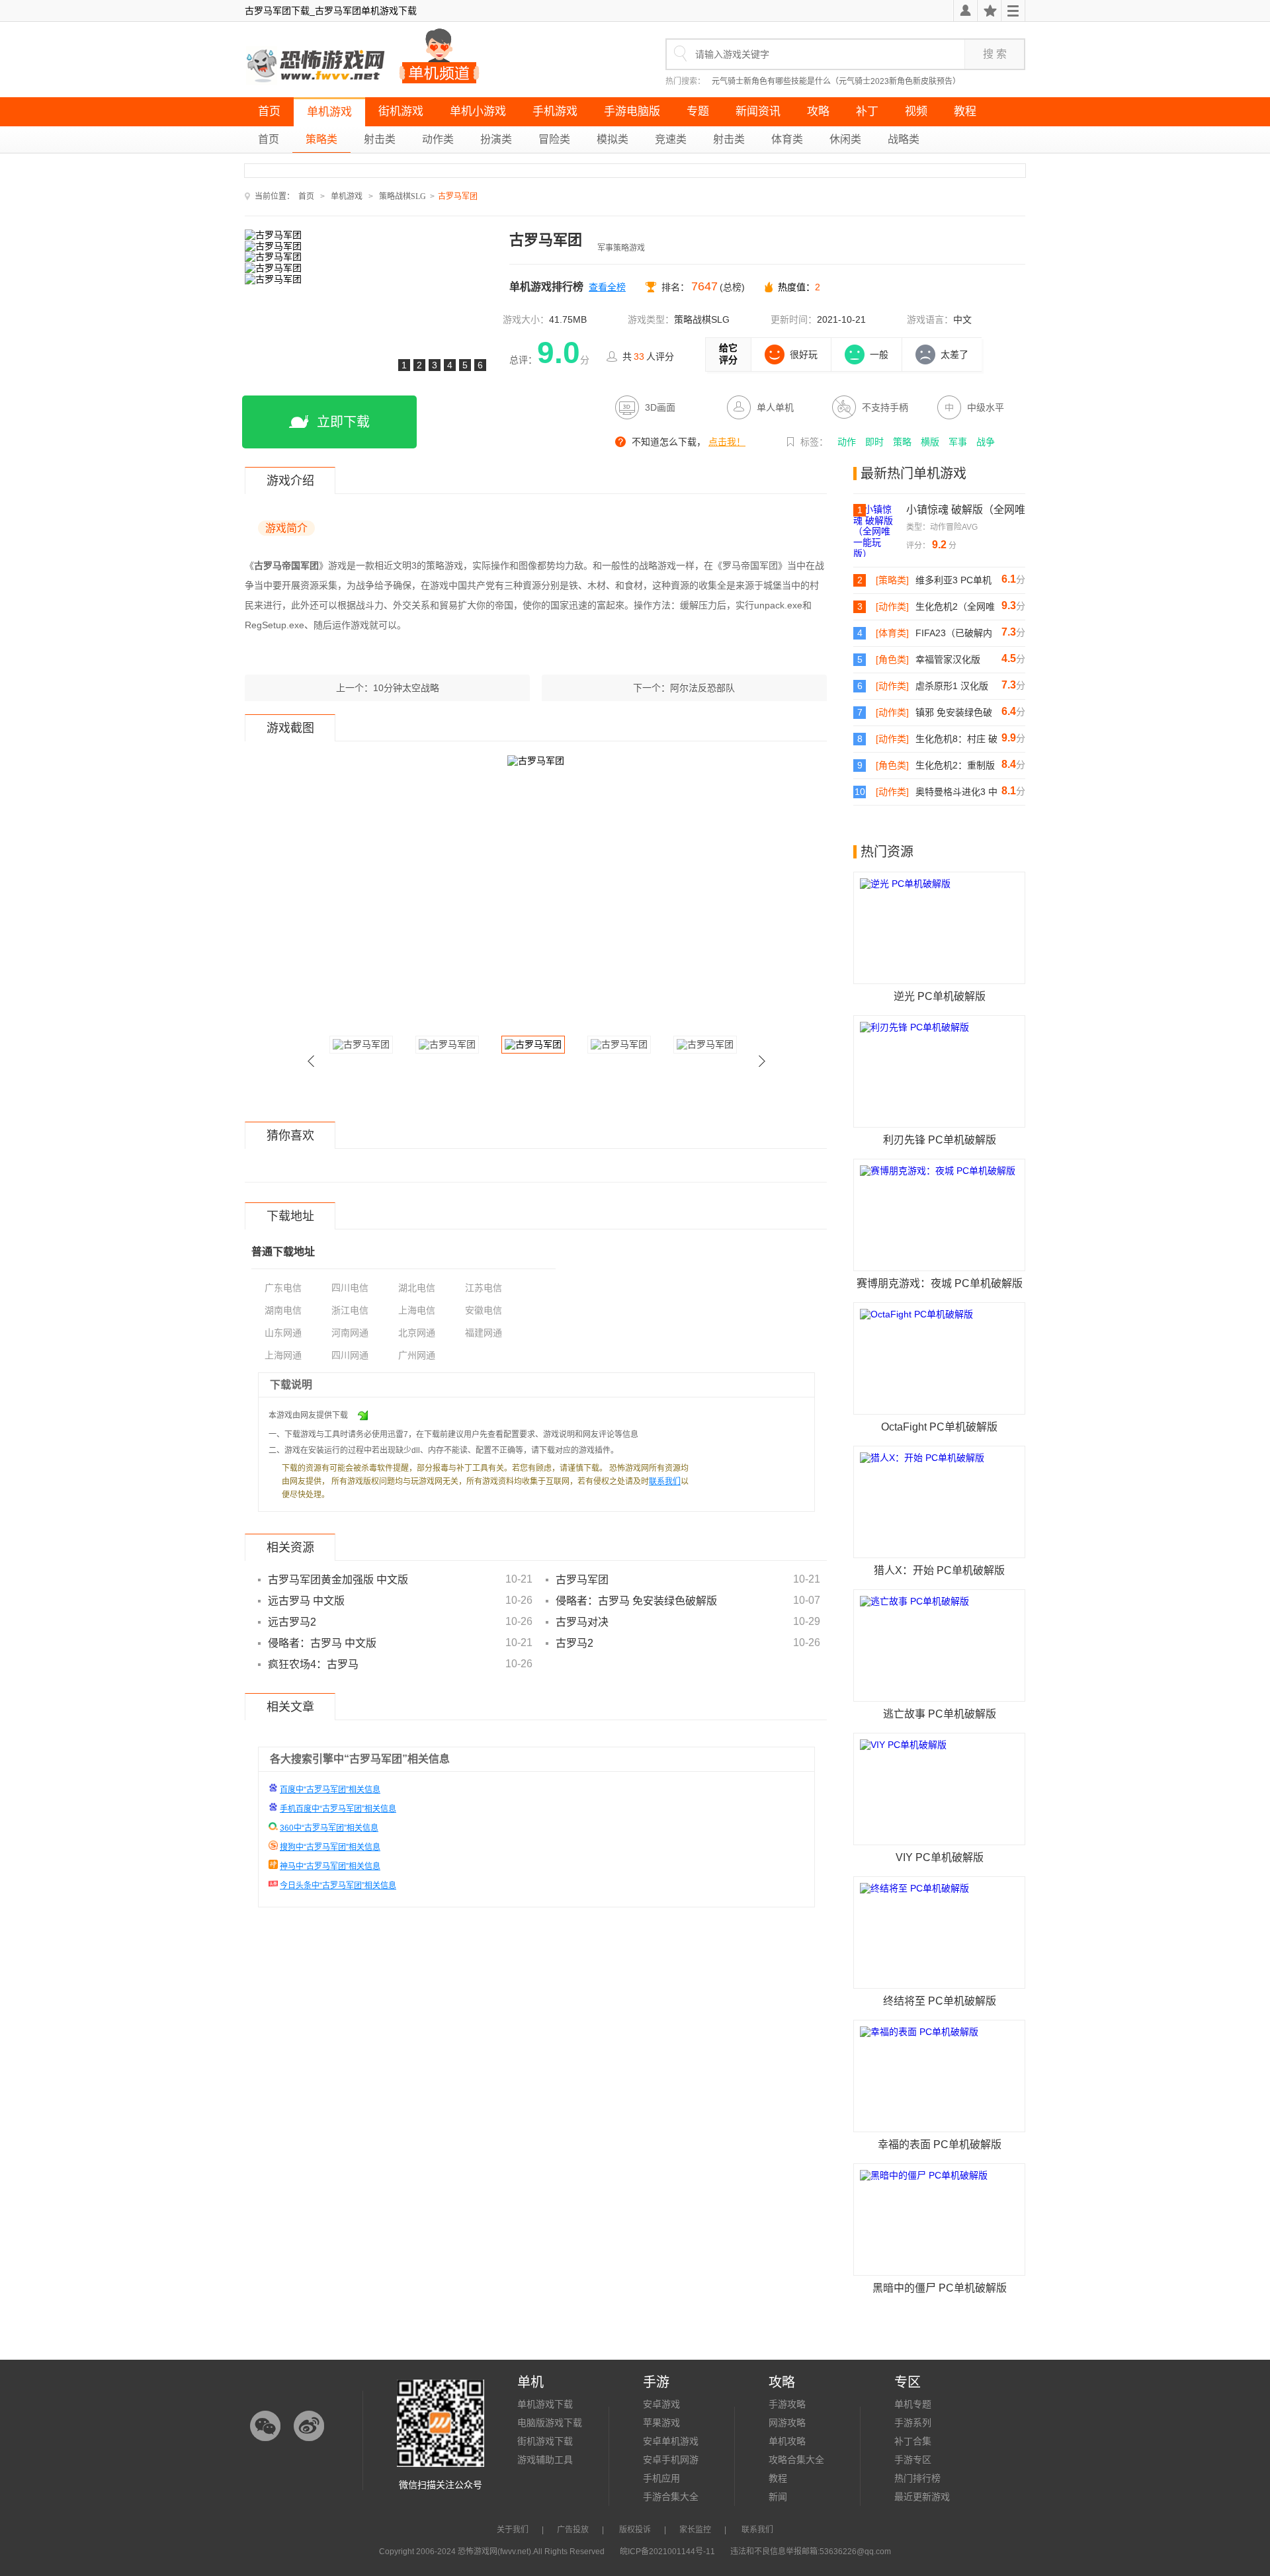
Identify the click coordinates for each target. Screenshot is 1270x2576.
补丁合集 (913, 2441)
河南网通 (350, 1333)
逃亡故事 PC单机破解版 (940, 1714)
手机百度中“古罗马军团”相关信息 (338, 1809)
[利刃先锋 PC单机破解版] (939, 1071)
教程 (965, 111)
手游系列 (913, 2423)
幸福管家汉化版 (948, 659)
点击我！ (727, 442)
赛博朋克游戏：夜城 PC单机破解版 (940, 1283)
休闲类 (845, 139)
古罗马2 (574, 1643)
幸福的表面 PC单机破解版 (940, 2144)
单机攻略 (787, 2441)
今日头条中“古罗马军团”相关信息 (338, 1886)
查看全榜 (607, 287)
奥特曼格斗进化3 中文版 (956, 792)
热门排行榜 (917, 2478)
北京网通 (417, 1333)
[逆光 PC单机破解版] (939, 928)
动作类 (438, 139)
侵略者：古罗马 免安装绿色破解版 (636, 1601)
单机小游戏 (478, 111)
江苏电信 (484, 1288)
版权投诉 (635, 2530)
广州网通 (417, 1355)
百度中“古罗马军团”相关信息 (330, 1790)
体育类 (787, 139)
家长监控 (695, 2530)
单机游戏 (329, 112)
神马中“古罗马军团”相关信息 (330, 1866)
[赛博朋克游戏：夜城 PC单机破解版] (939, 1215)
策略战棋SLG (402, 196)
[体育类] (892, 633)
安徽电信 (484, 1310)
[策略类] (892, 580)
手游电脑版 (632, 111)
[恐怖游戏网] (317, 66)
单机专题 (913, 2404)
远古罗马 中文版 (306, 1601)
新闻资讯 (758, 111)
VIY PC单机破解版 (940, 1857)
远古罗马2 (292, 1622)
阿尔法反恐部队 (702, 688)
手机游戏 (555, 111)
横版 (930, 442)
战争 (986, 442)
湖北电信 (417, 1288)
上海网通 (283, 1355)
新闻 (778, 2497)
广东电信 (283, 1288)
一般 (879, 354)
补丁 (867, 111)
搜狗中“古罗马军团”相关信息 (330, 1847)
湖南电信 (283, 1310)
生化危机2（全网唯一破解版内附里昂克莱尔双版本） (955, 607)
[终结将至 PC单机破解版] (939, 1932)
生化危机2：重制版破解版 (955, 766)
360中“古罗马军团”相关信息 (329, 1828)
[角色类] (892, 659)
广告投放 (573, 2530)
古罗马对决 (582, 1622)
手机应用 (661, 2478)
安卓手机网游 (671, 2460)
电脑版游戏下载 (550, 2423)
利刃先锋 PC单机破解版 (940, 1140)
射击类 (380, 139)
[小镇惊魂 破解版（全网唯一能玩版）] (880, 530)
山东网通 (283, 1333)
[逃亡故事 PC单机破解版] (939, 1645)
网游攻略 (787, 2423)
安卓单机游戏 (671, 2441)
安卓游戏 (661, 2404)
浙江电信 (350, 1310)
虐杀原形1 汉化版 (952, 686)
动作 (847, 442)
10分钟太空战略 (406, 688)
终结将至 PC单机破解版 (940, 2001)
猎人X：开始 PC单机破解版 (939, 1570)
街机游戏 (401, 111)
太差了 (954, 354)
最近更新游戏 (922, 2497)
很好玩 (804, 354)
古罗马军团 (582, 1580)
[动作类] (892, 606)
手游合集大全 (671, 2497)
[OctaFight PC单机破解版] (939, 1358)
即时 (874, 442)
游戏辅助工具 (545, 2460)
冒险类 (554, 139)
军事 (958, 442)
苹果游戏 (661, 2423)
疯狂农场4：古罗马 (313, 1664)
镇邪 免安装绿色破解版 (954, 713)
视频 (916, 111)
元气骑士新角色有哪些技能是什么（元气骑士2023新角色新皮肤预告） (836, 81)
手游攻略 (787, 2404)
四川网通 (350, 1355)
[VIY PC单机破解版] (939, 1789)
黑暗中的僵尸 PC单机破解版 (940, 2288)
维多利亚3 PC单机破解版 (953, 581)
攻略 (818, 111)
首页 (269, 111)
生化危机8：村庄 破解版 (956, 739)
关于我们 (513, 2530)
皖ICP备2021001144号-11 (667, 2552)
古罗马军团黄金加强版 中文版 (338, 1580)
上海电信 (417, 1310)
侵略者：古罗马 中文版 (322, 1643)
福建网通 (484, 1333)
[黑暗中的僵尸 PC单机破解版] (939, 2220)
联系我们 (665, 1481)
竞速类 (671, 139)
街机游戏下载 (545, 2441)
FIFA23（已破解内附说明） (954, 634)
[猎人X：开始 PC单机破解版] (939, 1502)
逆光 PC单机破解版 (940, 996)
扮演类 (496, 139)
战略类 (904, 139)
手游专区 (913, 2460)
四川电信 (350, 1288)
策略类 (321, 139)
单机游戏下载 (545, 2404)
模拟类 (613, 139)
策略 (902, 442)
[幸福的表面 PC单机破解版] (939, 2076)
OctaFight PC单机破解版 (939, 1427)
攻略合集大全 (796, 2460)
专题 (698, 111)
